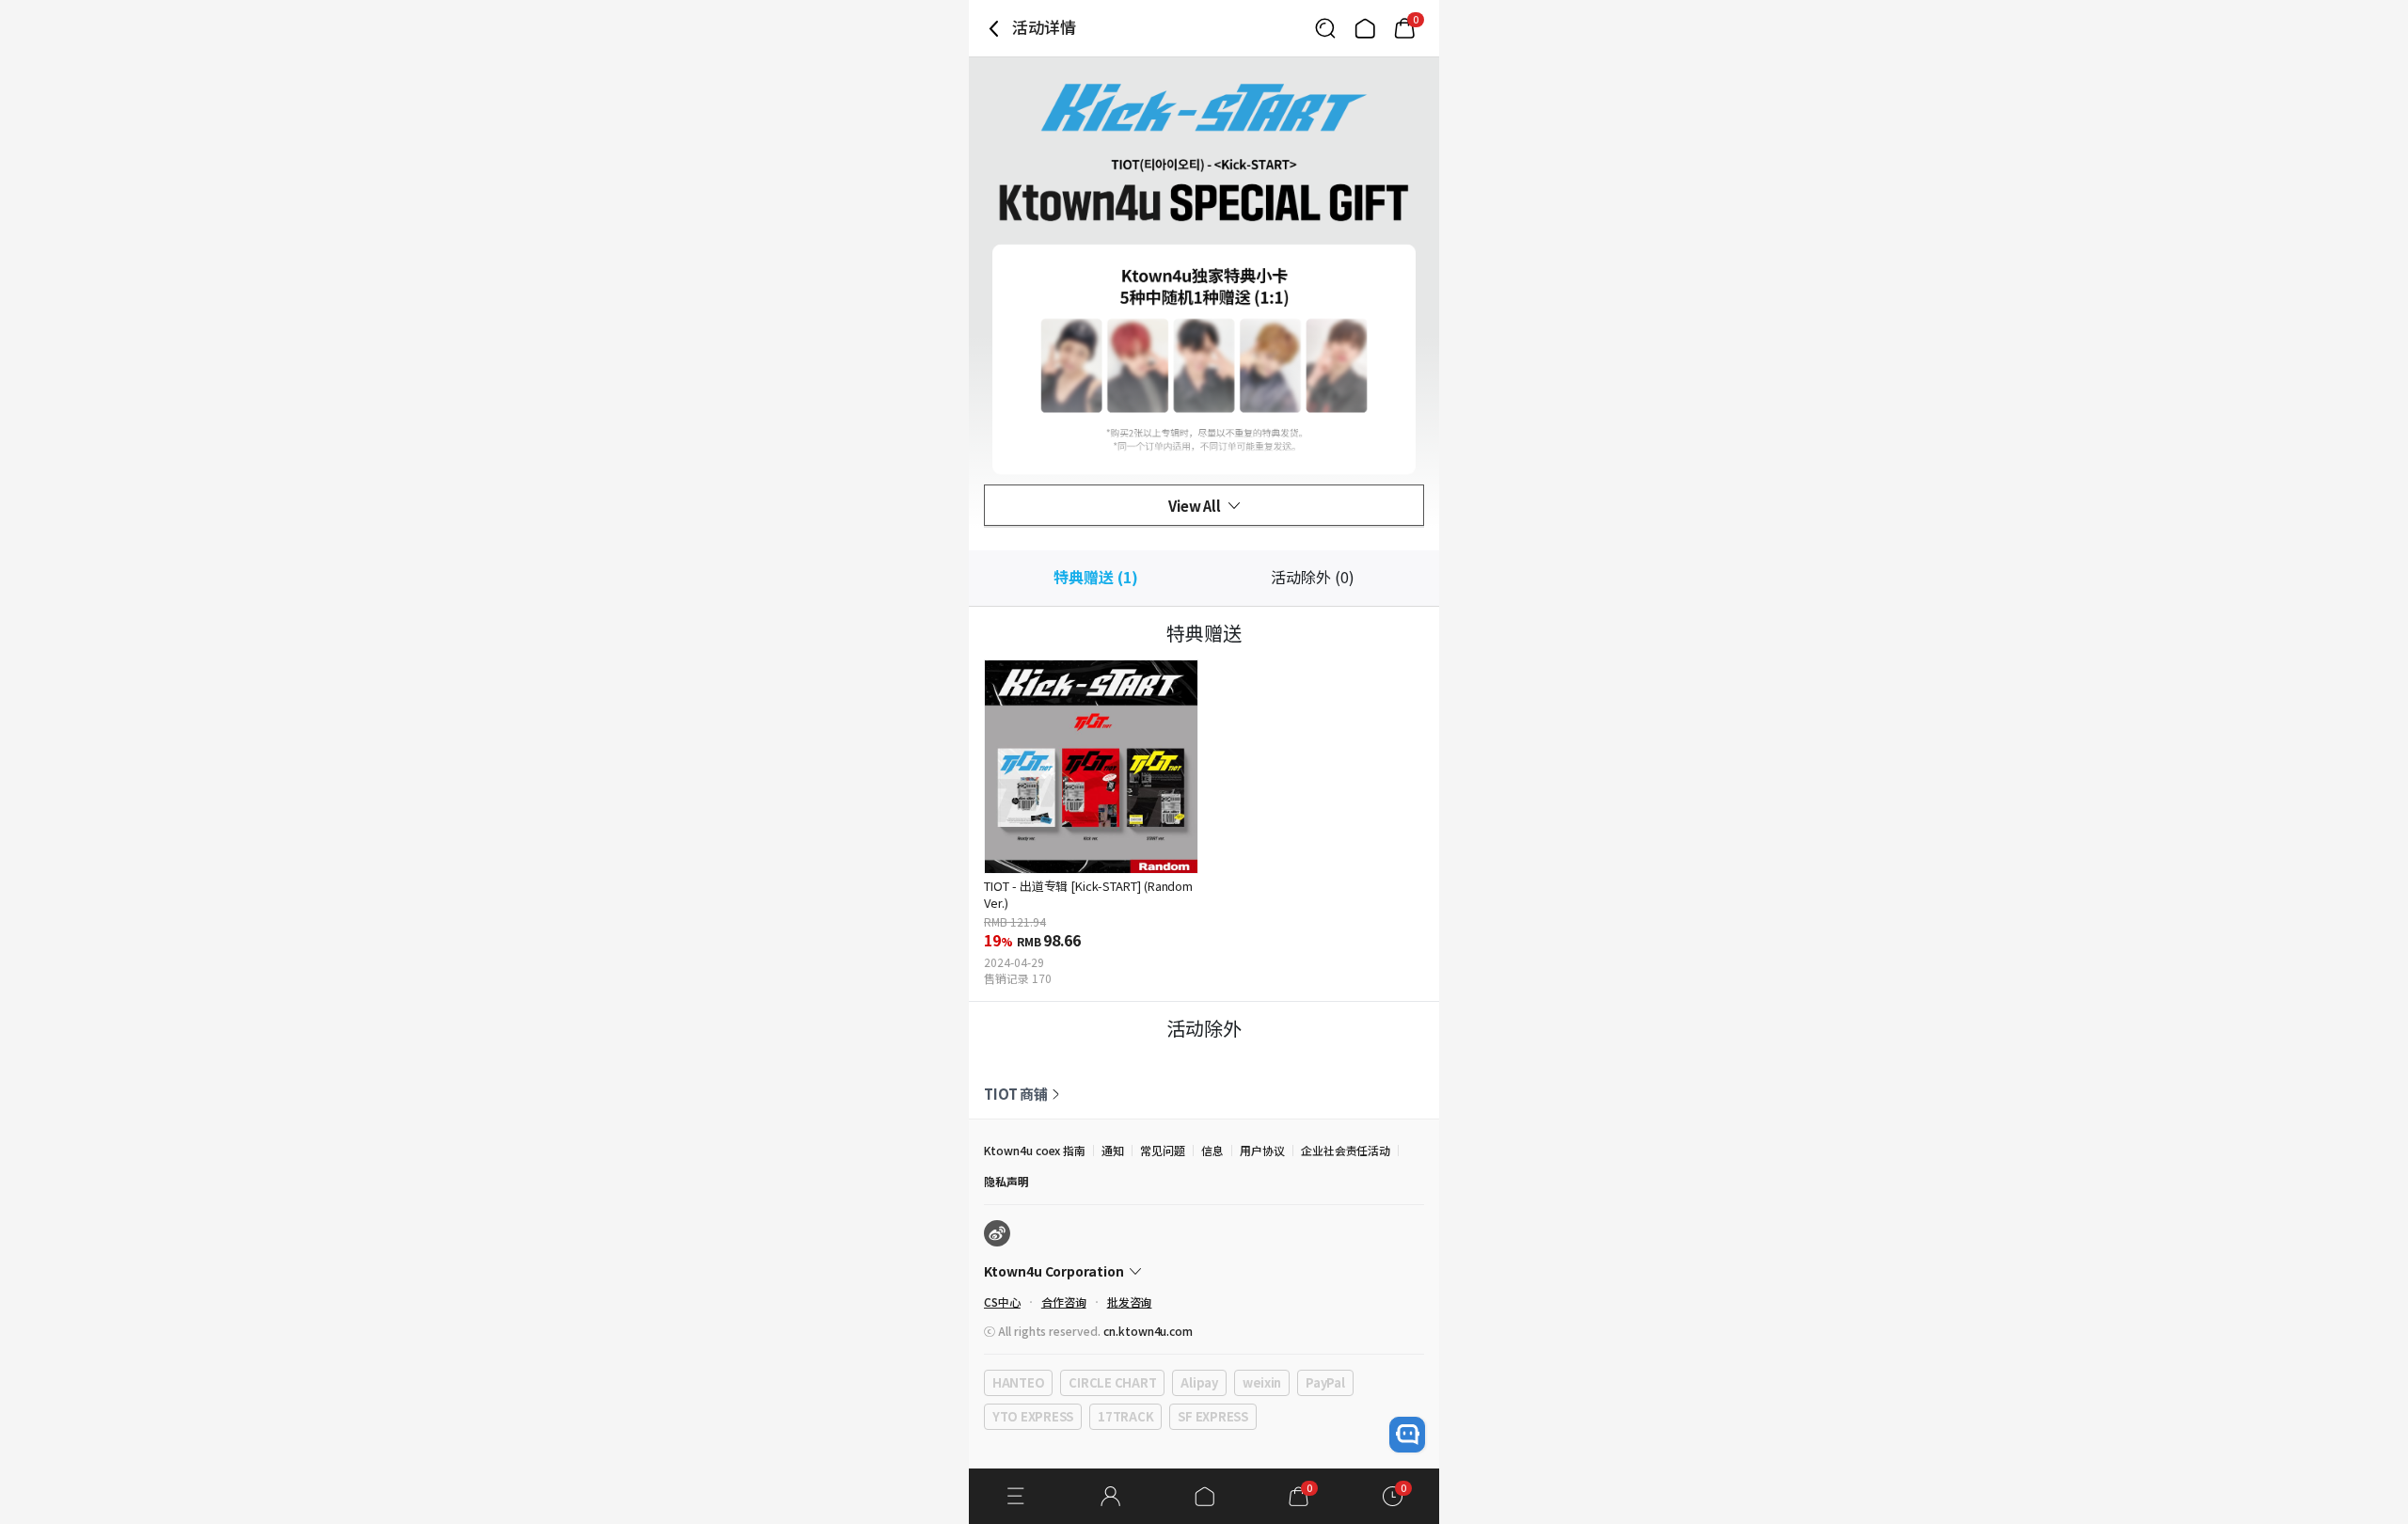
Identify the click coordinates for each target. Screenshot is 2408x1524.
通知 (1113, 1150)
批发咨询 (1130, 1302)
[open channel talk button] (1407, 1435)
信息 (1212, 1150)
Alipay (1199, 1382)
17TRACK (1125, 1416)
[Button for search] (1325, 28)
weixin (1262, 1382)
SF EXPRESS (1212, 1416)
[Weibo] (997, 1233)
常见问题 (1163, 1150)
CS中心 (1002, 1302)
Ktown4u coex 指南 (1035, 1150)
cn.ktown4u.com (1148, 1331)
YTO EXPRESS (1033, 1416)
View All (1195, 506)
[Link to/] (1365, 28)
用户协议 (1262, 1150)
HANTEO (1018, 1382)
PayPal (1325, 1382)
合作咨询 (1064, 1302)
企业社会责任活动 (1346, 1150)
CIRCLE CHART (1112, 1382)
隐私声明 (1006, 1181)
